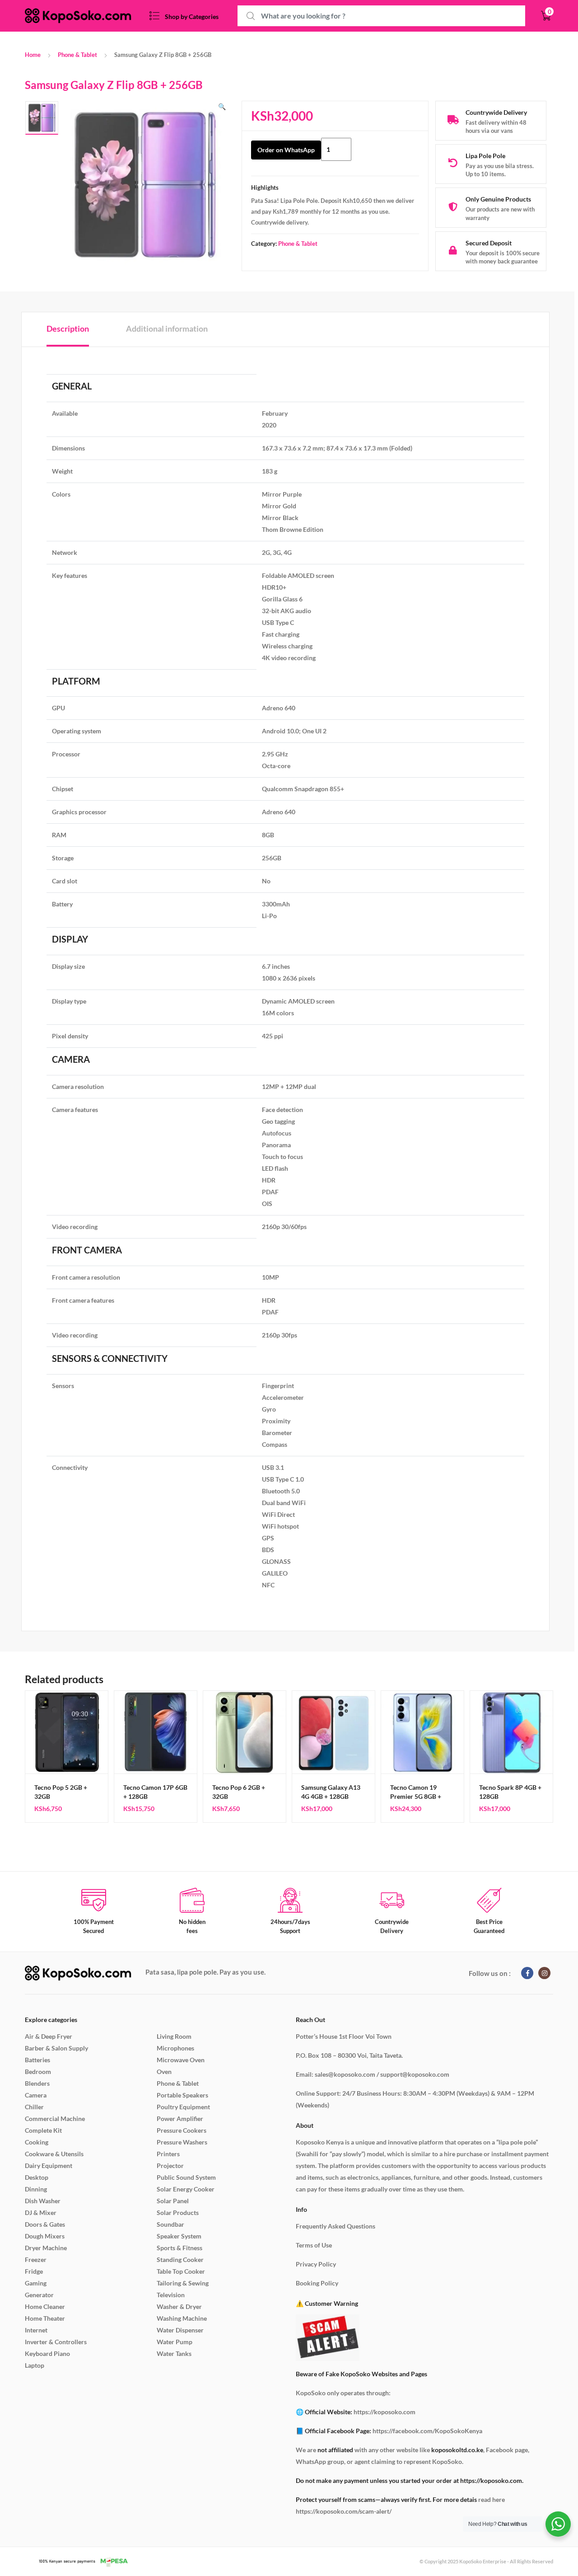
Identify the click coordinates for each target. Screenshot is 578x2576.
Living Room (174, 2036)
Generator (39, 2295)
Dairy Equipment (49, 2165)
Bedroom (38, 2072)
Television (171, 2295)
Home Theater (45, 2318)
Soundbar (170, 2224)
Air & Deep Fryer (49, 2036)
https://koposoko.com (385, 2412)
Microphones (175, 2048)
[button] (222, 107)
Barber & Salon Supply (56, 2048)
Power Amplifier (180, 2119)
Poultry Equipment (183, 2107)
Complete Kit (43, 2130)
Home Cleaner (45, 2306)
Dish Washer (43, 2201)
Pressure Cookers (182, 2130)
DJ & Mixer (41, 2212)
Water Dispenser (180, 2330)
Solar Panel (173, 2201)
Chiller (34, 2107)
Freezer (36, 2259)
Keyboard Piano (47, 2353)
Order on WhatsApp (286, 150)
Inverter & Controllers (56, 2342)
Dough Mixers (45, 2236)
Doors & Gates (45, 2224)
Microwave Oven (181, 2060)
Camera (36, 2095)
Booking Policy (317, 2283)
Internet (36, 2330)
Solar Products (178, 2212)
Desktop (37, 2177)
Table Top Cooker (181, 2271)
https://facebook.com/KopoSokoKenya (427, 2431)
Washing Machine (182, 2318)
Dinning (36, 2189)
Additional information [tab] (167, 328)
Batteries (37, 2060)
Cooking (37, 2142)
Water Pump (175, 2342)
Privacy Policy (316, 2264)
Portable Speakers (182, 2095)
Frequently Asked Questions (336, 2226)
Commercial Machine (55, 2119)
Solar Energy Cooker (186, 2189)
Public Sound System (186, 2177)
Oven (164, 2072)
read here (492, 2499)
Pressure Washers (182, 2142)
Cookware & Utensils (54, 2154)
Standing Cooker (180, 2259)
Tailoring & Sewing (183, 2283)
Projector (170, 2165)
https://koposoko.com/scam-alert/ (344, 2511)
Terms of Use (314, 2245)
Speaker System (179, 2236)
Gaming (36, 2283)
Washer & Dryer (179, 2306)
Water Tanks (174, 2353)
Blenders (37, 2083)
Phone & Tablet (77, 55)
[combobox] (381, 16)
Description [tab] (68, 328)
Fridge (34, 2271)
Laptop (35, 2365)
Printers (168, 2154)
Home (33, 55)
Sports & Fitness (179, 2248)
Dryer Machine (46, 2248)
